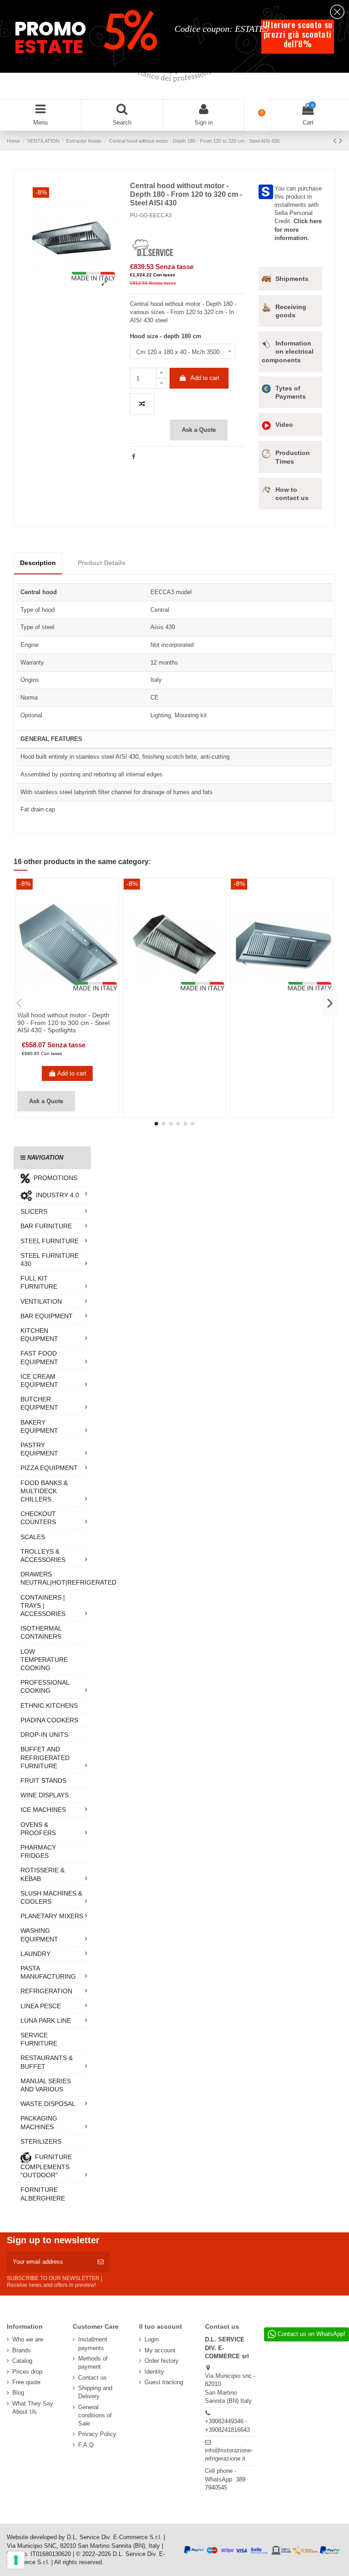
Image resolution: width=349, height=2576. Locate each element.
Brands (22, 2350)
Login (152, 2339)
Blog (18, 2393)
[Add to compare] (142, 404)
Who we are (28, 2339)
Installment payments (93, 2343)
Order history (162, 2361)
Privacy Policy (97, 2434)
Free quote (26, 2382)
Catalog (22, 2361)
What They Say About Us (33, 2408)
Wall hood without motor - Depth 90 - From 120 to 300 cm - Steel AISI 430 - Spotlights (63, 1023)
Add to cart (205, 378)
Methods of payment (93, 2363)
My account (160, 2350)
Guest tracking (164, 2382)
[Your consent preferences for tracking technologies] (16, 2560)
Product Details (102, 563)
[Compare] (61, 1007)
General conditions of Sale (95, 2415)
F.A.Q (86, 2445)
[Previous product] (336, 140)
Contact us (92, 2378)
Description (38, 563)
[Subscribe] (101, 2262)
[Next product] (341, 140)
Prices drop (27, 2372)
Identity (154, 2372)
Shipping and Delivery (95, 2392)
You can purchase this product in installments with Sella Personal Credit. (298, 213)
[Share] (133, 457)
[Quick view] (73, 1007)
